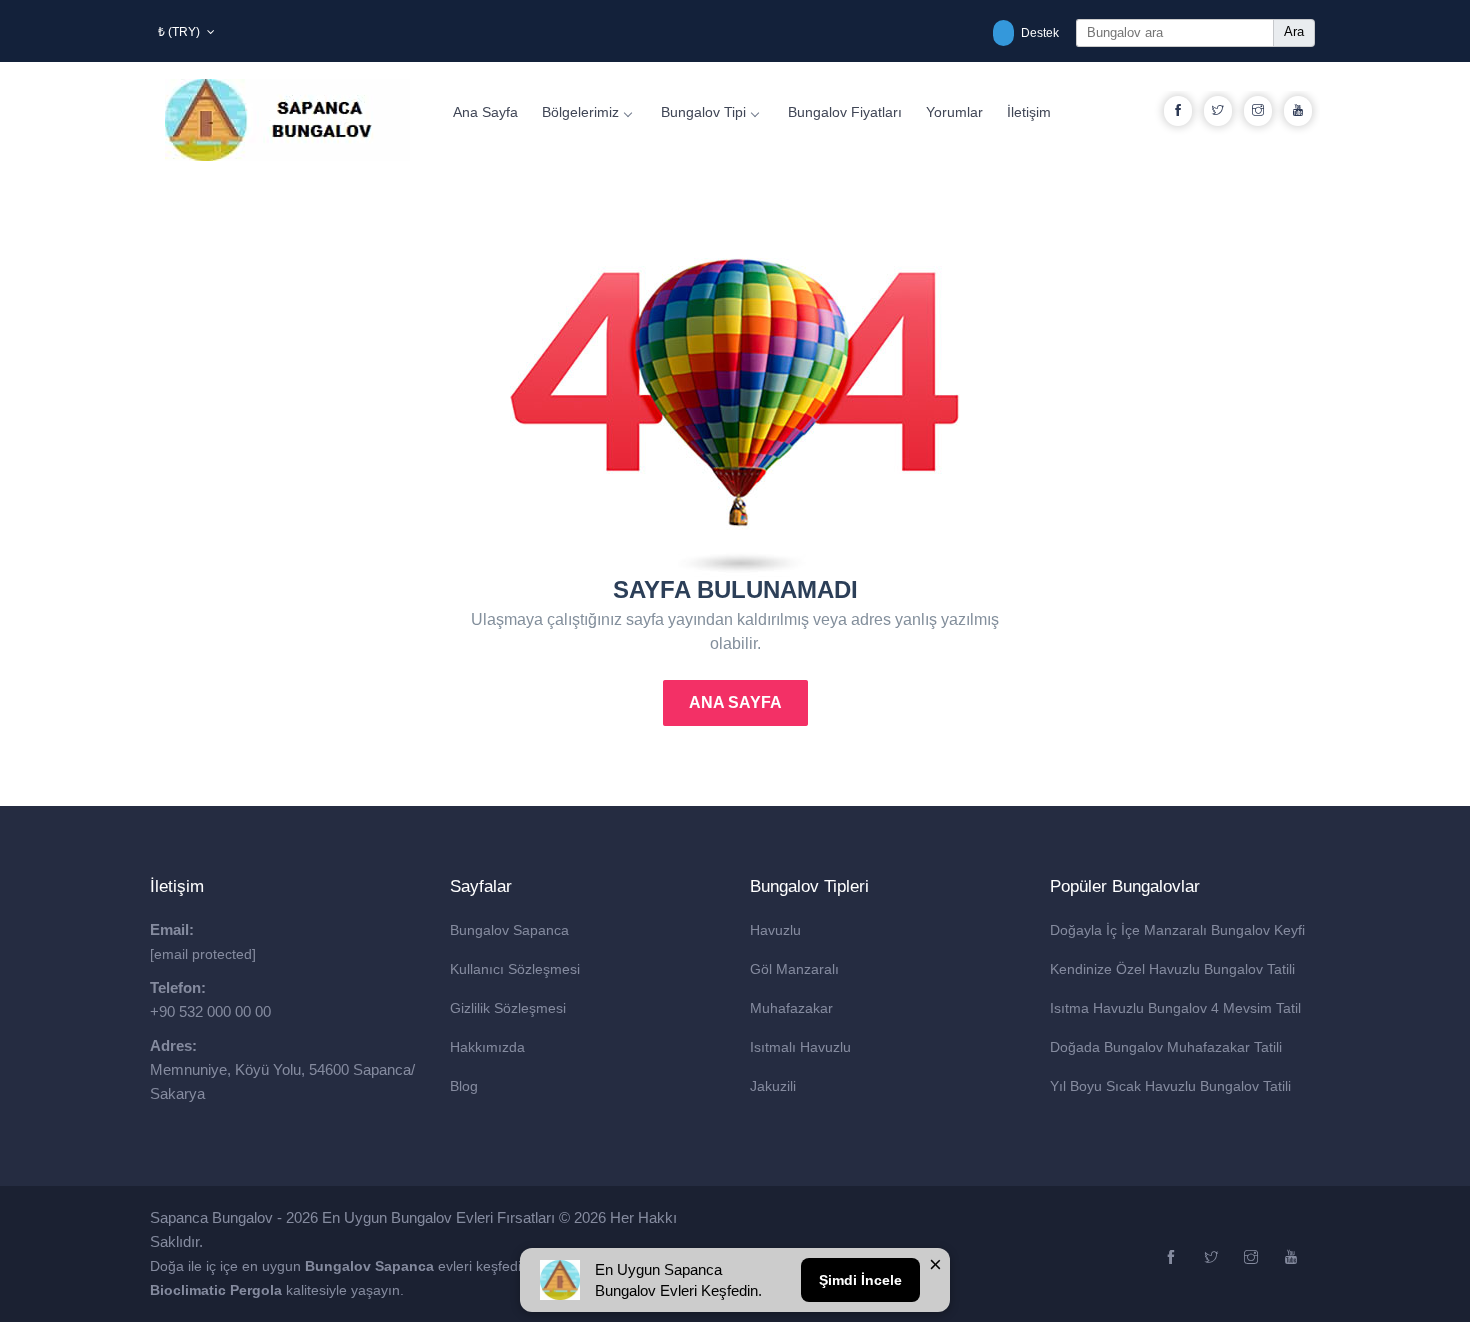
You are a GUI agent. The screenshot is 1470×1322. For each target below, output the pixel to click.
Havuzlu (775, 930)
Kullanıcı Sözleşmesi (515, 969)
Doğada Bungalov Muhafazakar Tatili (1166, 1047)
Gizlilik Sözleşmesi (508, 1008)
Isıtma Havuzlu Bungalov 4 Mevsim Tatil (1175, 1008)
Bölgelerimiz (580, 112)
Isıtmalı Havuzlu (800, 1047)
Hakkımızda (487, 1047)
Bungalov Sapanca (509, 930)
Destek (1038, 33)
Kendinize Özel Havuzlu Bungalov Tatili (1172, 969)
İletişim (1029, 112)
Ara (1294, 31)
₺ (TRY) (180, 32)
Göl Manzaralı (794, 969)
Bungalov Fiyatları (845, 112)
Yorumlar (954, 112)
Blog (464, 1086)
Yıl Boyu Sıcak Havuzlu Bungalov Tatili (1170, 1086)
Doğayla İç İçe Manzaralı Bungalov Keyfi (1177, 930)
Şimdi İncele (860, 1280)
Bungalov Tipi (703, 112)
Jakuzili (773, 1086)
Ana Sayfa (485, 112)
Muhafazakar (791, 1008)
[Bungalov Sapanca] (287, 120)
